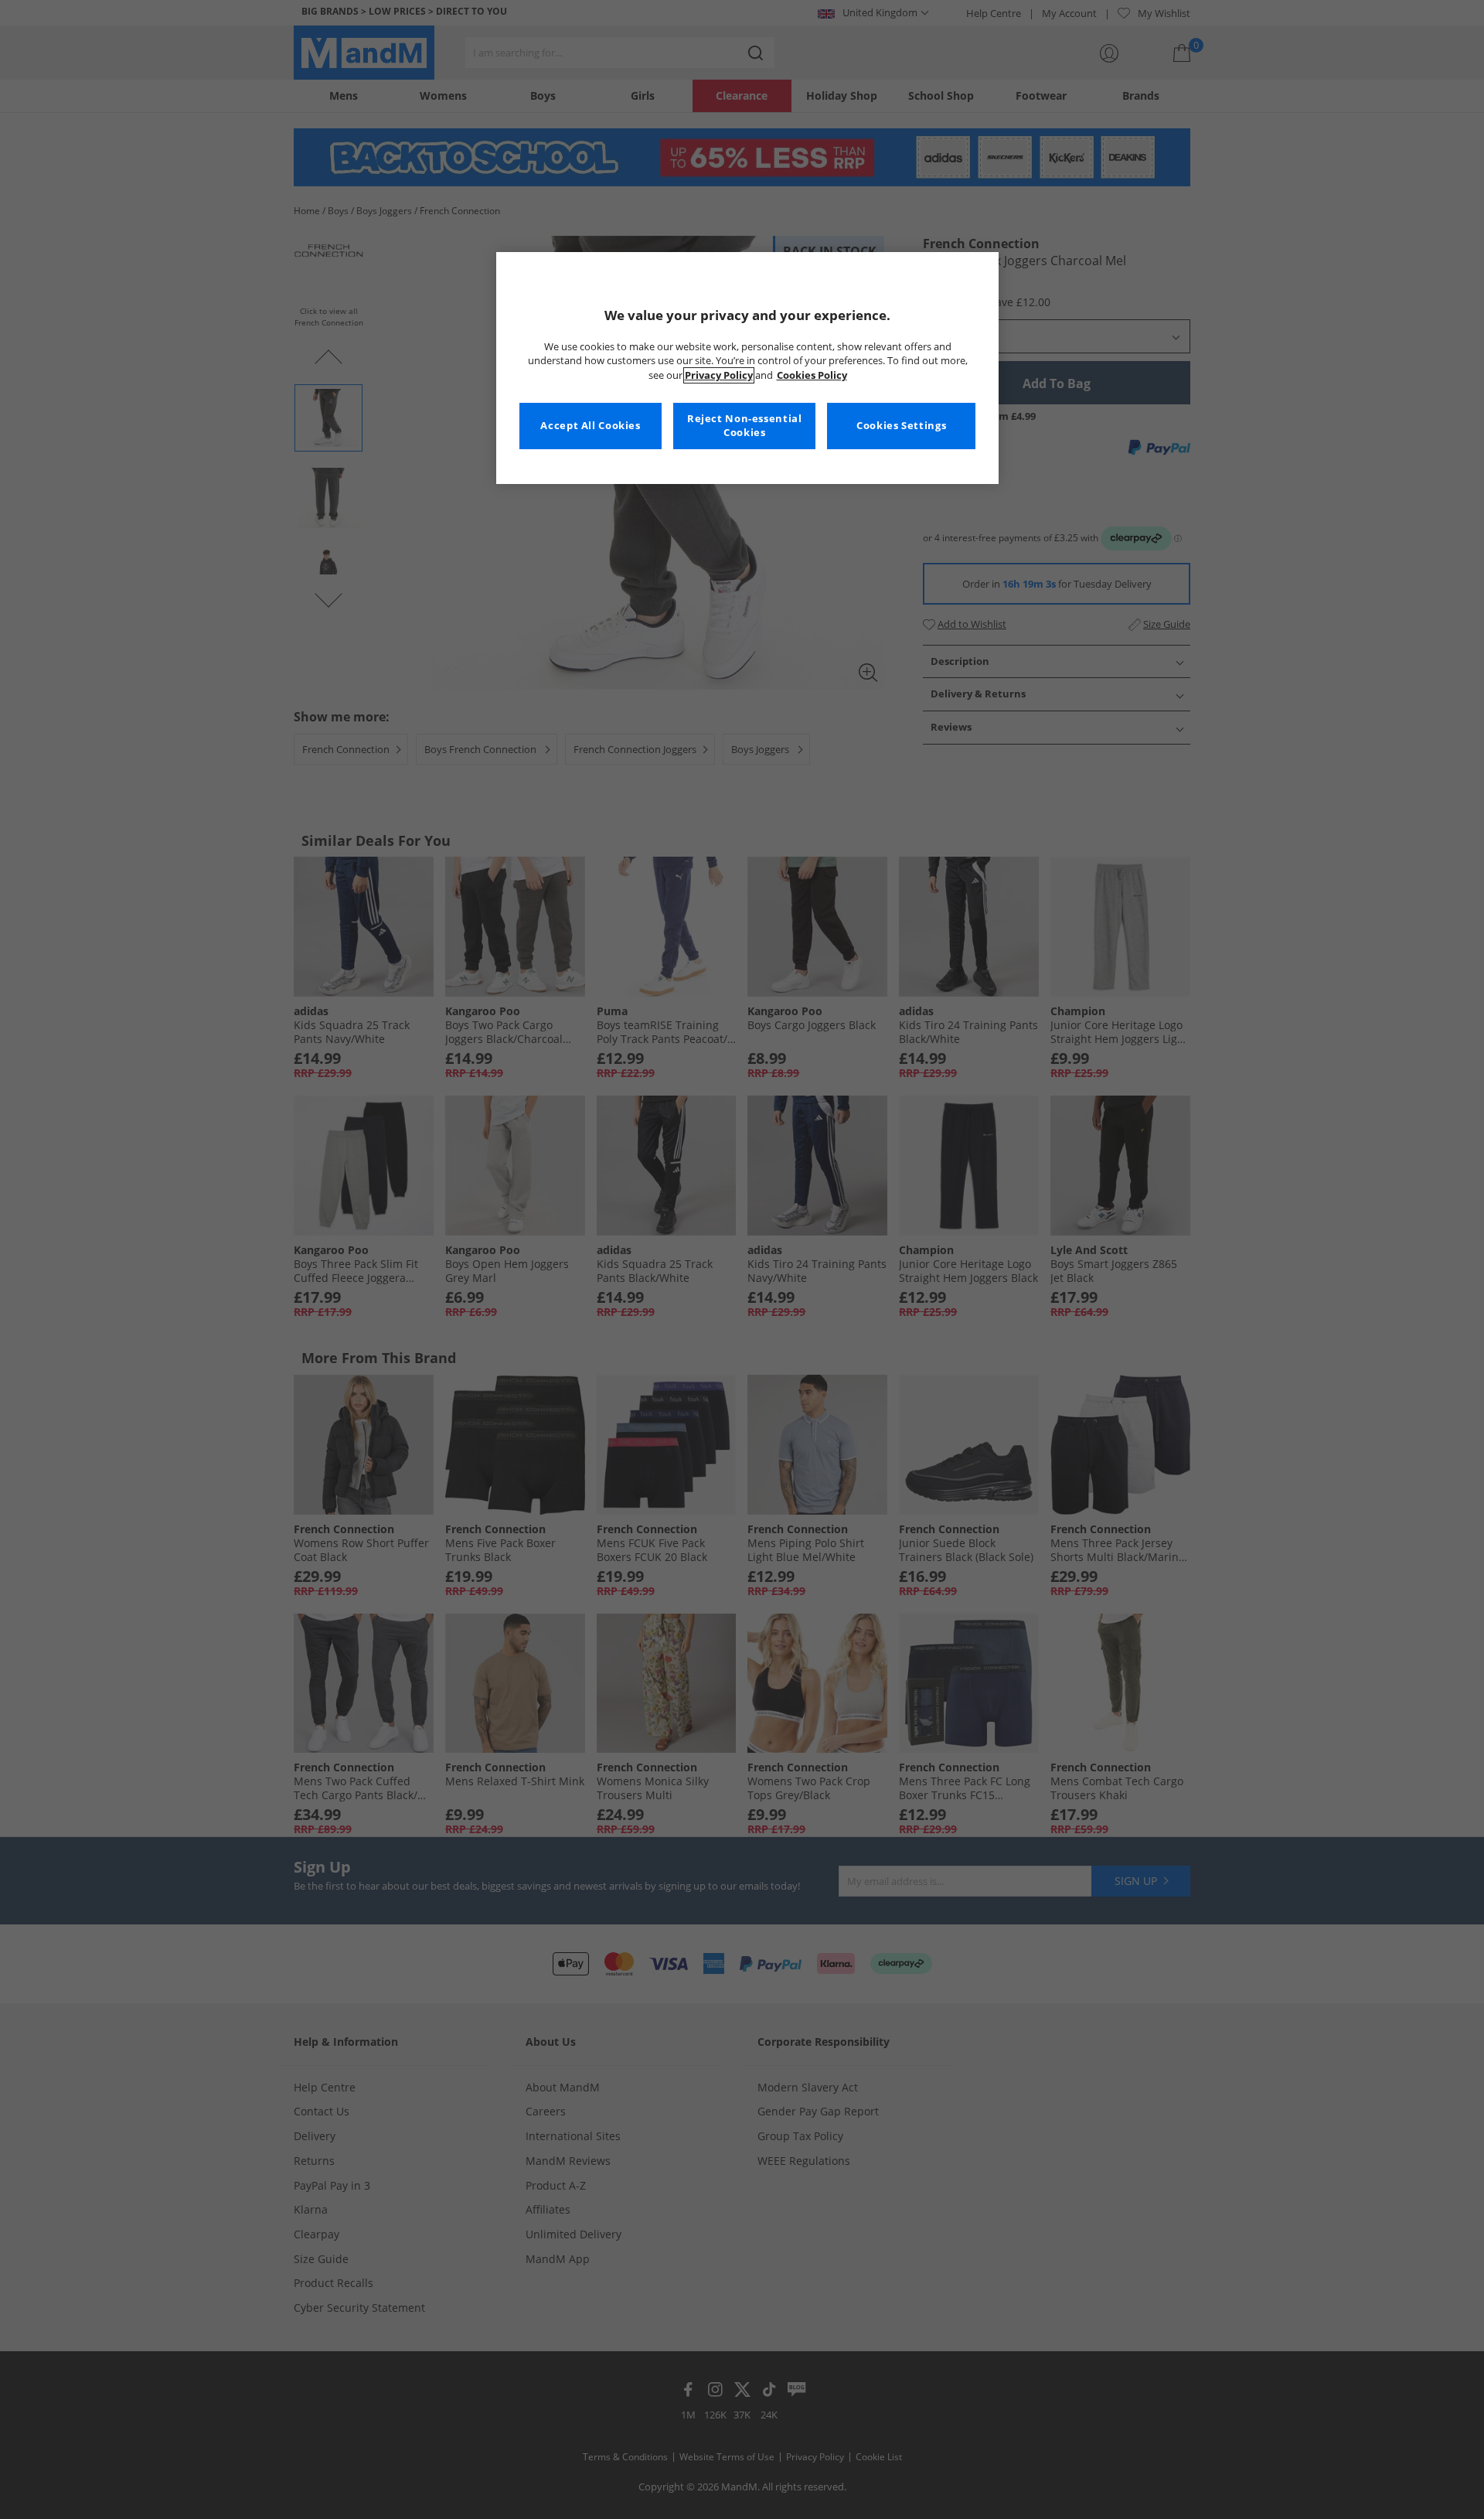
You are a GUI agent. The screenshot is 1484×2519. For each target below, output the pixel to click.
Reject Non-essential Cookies (745, 426)
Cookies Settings (901, 426)
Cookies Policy (812, 375)
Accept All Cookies (590, 426)
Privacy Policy (719, 375)
